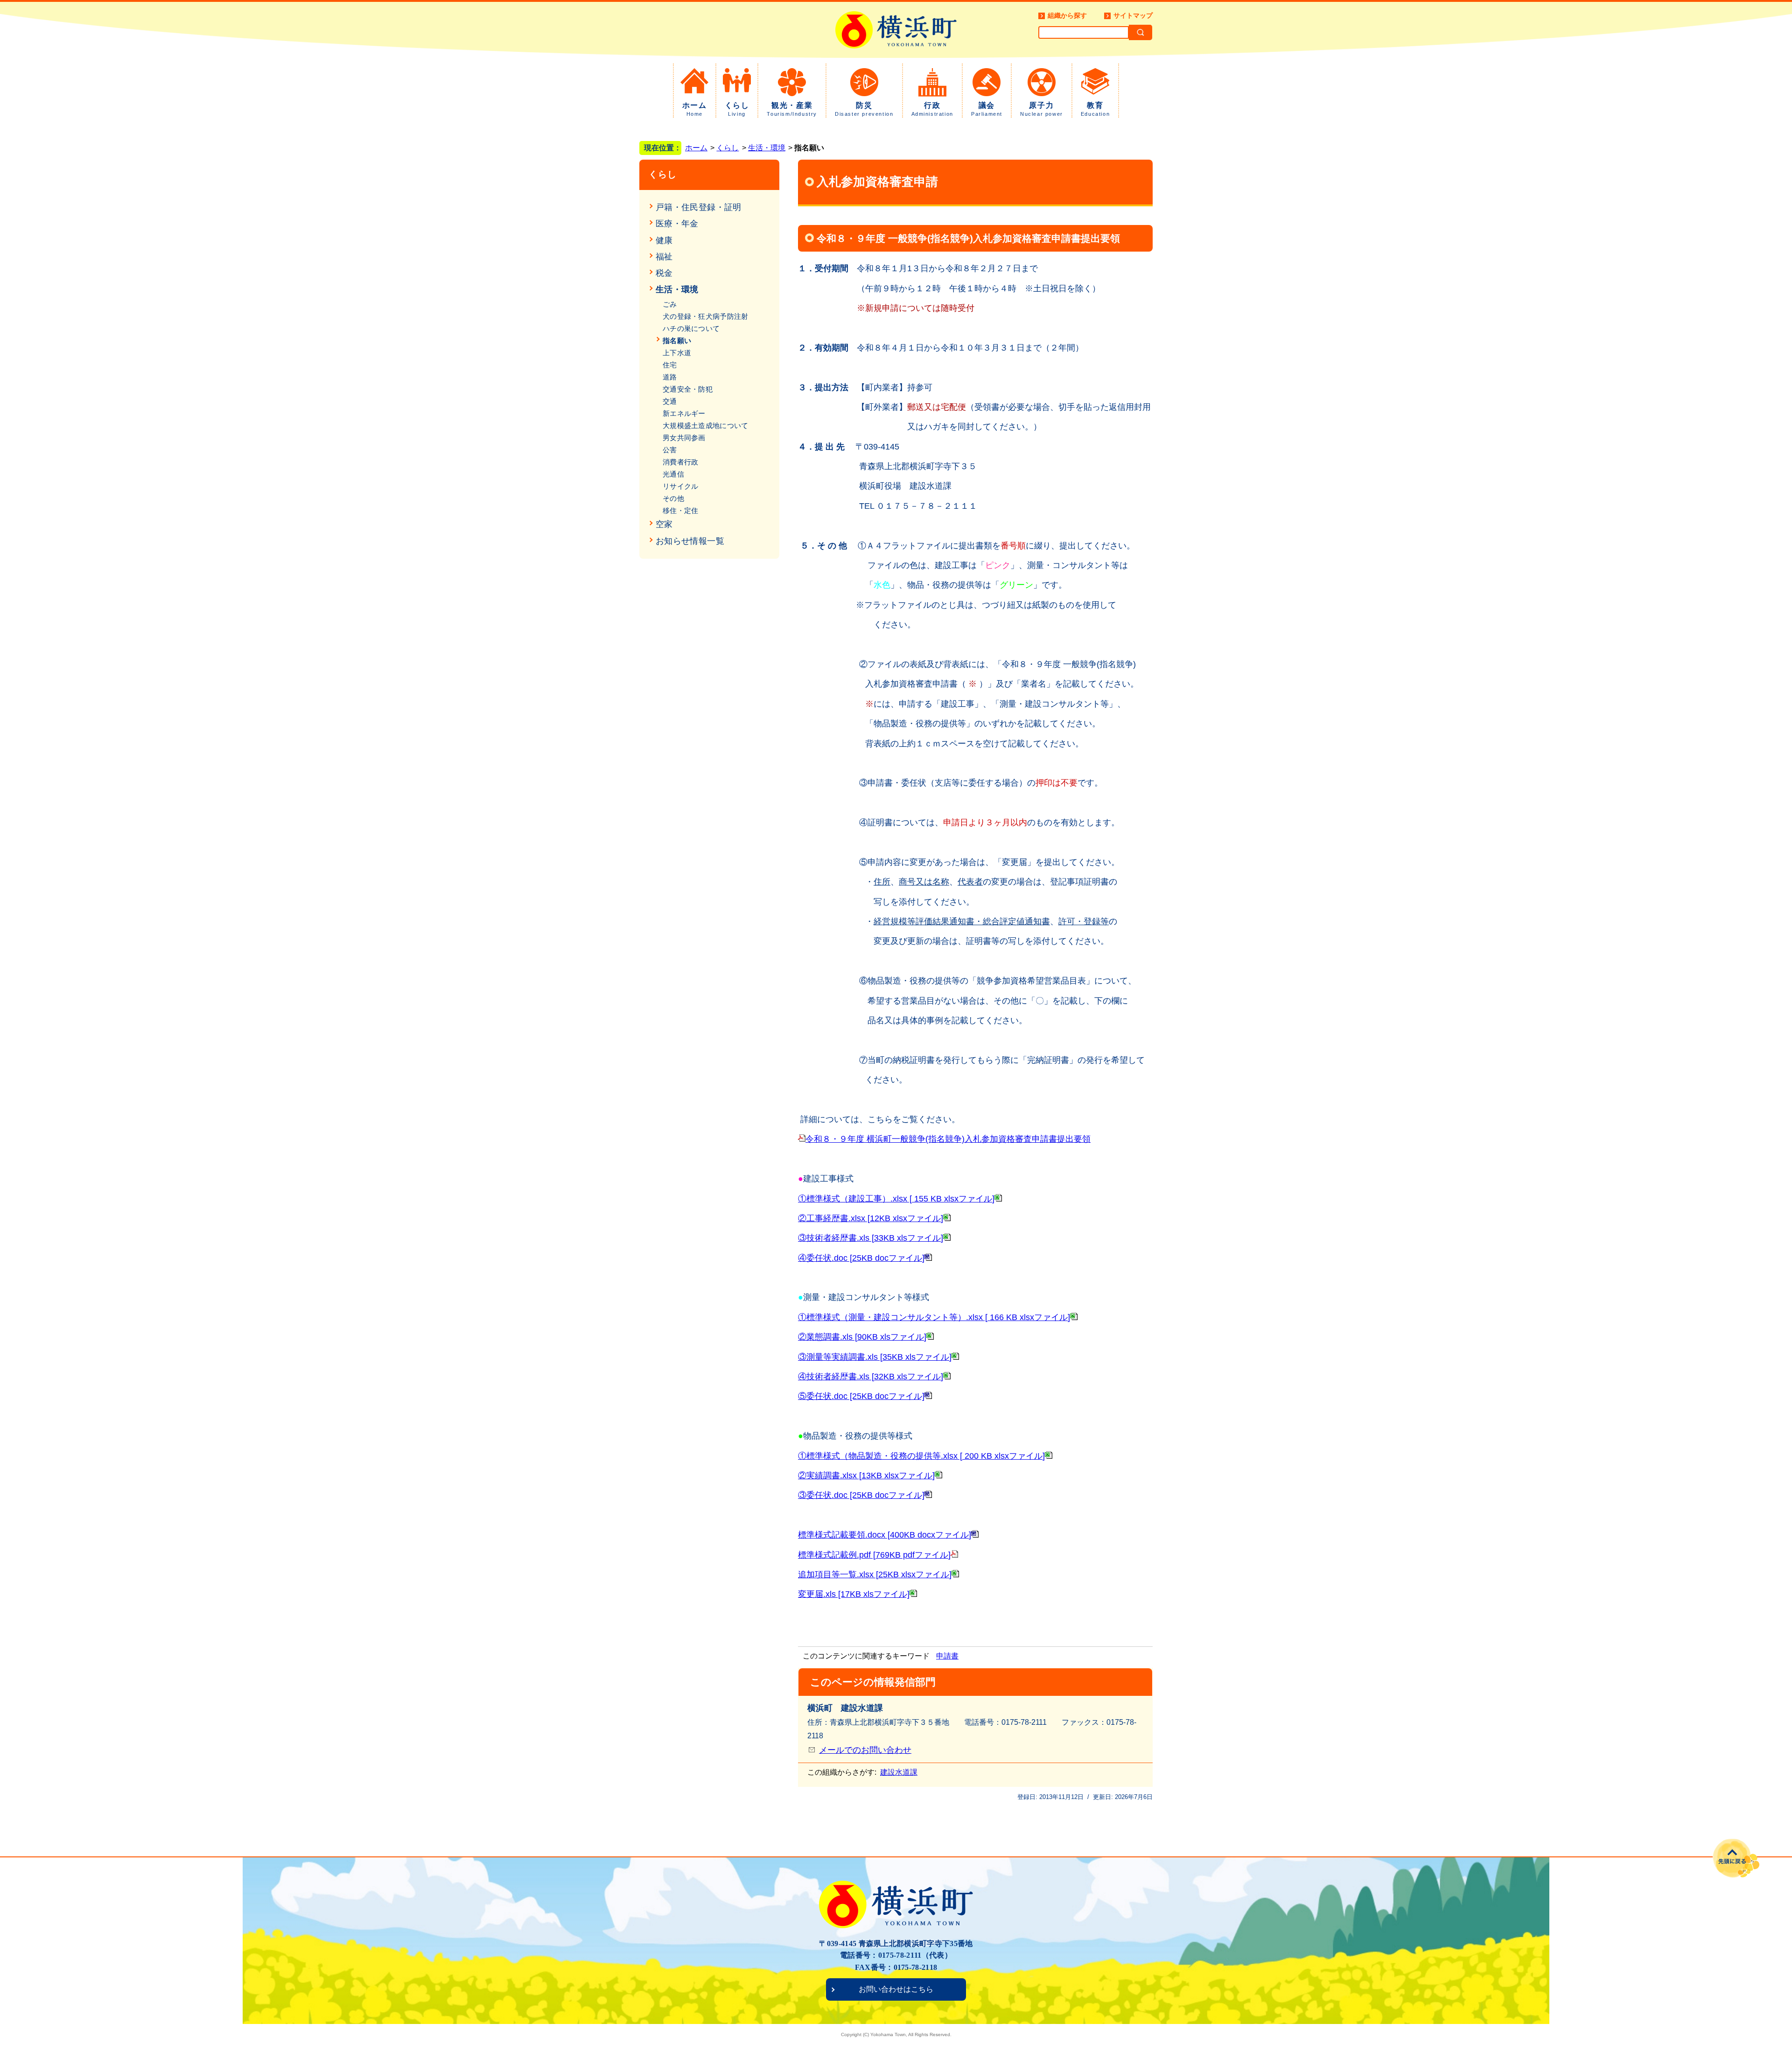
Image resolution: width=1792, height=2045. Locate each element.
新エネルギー (684, 413)
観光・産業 (792, 109)
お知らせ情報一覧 (690, 541)
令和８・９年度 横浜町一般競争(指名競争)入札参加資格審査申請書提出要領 (948, 1139)
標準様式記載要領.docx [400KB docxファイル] (885, 1535)
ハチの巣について (691, 328)
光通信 (673, 474)
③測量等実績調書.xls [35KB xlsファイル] (875, 1357)
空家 (664, 524)
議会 (987, 109)
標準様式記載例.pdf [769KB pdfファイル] (874, 1555)
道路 (670, 377)
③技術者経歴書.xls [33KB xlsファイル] (871, 1238)
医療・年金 (677, 224)
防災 (864, 109)
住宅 (670, 365)
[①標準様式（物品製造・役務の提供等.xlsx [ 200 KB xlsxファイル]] (1049, 1456)
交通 (670, 401)
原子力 (1042, 109)
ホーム (695, 109)
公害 (670, 450)
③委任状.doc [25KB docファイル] (861, 1495)
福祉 (664, 257)
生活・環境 (767, 148)
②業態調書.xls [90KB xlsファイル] (862, 1337)
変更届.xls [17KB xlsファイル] (854, 1594)
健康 (664, 240)
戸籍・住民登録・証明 (699, 207)
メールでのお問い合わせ (865, 1750)
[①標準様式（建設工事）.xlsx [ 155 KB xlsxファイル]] (998, 1199)
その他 (673, 498)
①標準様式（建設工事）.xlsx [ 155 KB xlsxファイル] (896, 1199)
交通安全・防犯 (688, 389)
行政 (932, 109)
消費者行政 (681, 462)
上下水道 (677, 353)
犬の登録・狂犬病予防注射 (706, 316)
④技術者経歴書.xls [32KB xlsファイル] (871, 1377)
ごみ (670, 304)
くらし (737, 109)
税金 (664, 273)
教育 (1095, 109)
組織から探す (1067, 15)
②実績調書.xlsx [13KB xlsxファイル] (866, 1476)
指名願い (677, 341)
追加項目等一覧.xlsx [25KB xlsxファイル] (875, 1574)
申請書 (947, 1656)
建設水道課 (899, 1772)
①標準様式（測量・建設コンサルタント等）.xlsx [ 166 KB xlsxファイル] (934, 1317)
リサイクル (681, 486)
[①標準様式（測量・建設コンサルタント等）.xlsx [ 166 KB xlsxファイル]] (1074, 1317)
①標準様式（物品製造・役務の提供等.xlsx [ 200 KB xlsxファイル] (921, 1456)
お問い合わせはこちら (896, 1989)
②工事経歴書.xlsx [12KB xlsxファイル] (871, 1218)
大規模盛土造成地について (706, 425)
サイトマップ (1133, 15)
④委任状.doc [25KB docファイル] (861, 1258)
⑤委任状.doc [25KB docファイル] (861, 1396)
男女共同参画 (684, 438)
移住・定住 (681, 510)
